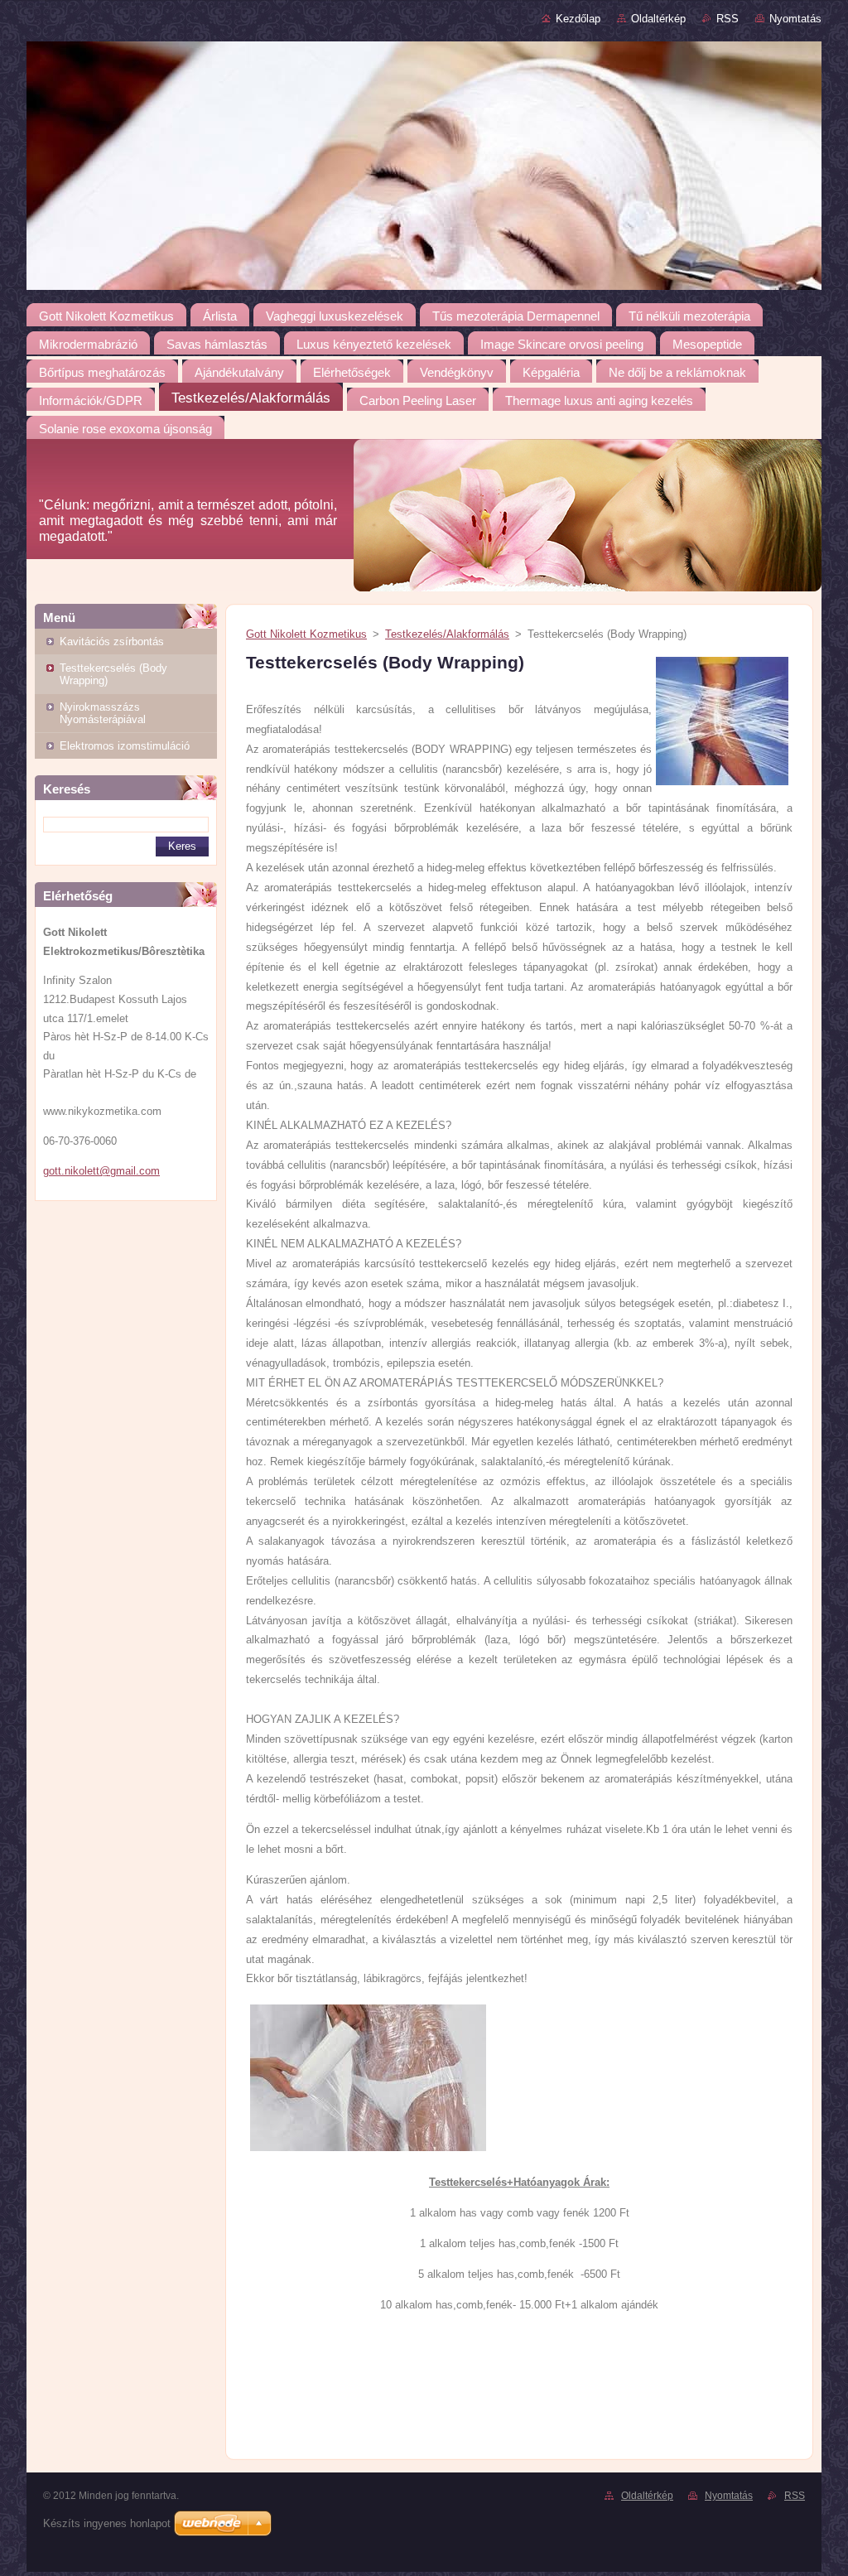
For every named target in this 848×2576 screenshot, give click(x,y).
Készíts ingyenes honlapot (107, 2523)
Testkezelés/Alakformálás (447, 634)
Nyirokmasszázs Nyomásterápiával (103, 713)
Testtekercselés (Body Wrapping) (113, 674)
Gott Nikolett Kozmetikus (306, 634)
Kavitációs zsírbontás (112, 642)
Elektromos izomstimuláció (125, 746)
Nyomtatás (795, 19)
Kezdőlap (578, 19)
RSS (728, 19)
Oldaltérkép (658, 19)
